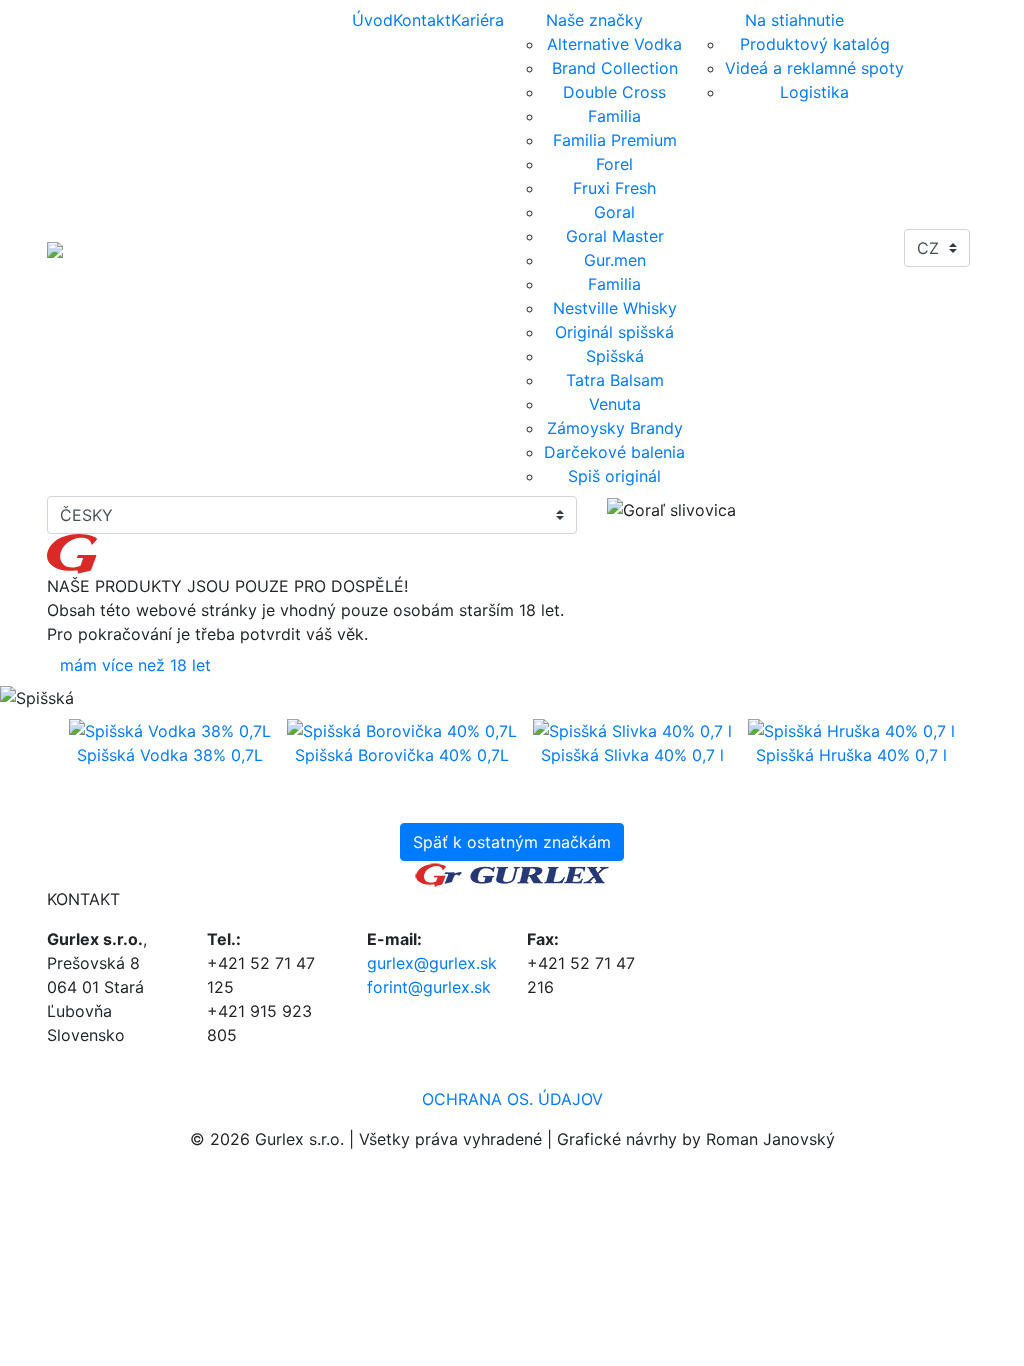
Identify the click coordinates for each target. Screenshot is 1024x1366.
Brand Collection (615, 68)
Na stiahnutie (794, 20)
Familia (614, 116)
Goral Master (615, 236)
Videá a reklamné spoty (814, 68)
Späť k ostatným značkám (512, 842)
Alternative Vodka (614, 44)
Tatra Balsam (615, 380)
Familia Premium (615, 140)
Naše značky (594, 20)
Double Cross (614, 92)
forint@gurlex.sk (429, 987)
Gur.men (615, 260)
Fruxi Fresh (614, 188)
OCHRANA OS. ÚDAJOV (512, 1099)
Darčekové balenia (614, 452)
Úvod (372, 20)
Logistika (814, 92)
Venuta (615, 404)
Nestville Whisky (615, 308)
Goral (614, 212)
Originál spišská (614, 332)
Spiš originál (614, 476)
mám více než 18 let (135, 665)
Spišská (615, 356)
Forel (614, 164)
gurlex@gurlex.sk (432, 963)
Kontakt (422, 20)
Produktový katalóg (815, 44)
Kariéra (477, 20)
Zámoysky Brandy (615, 428)
